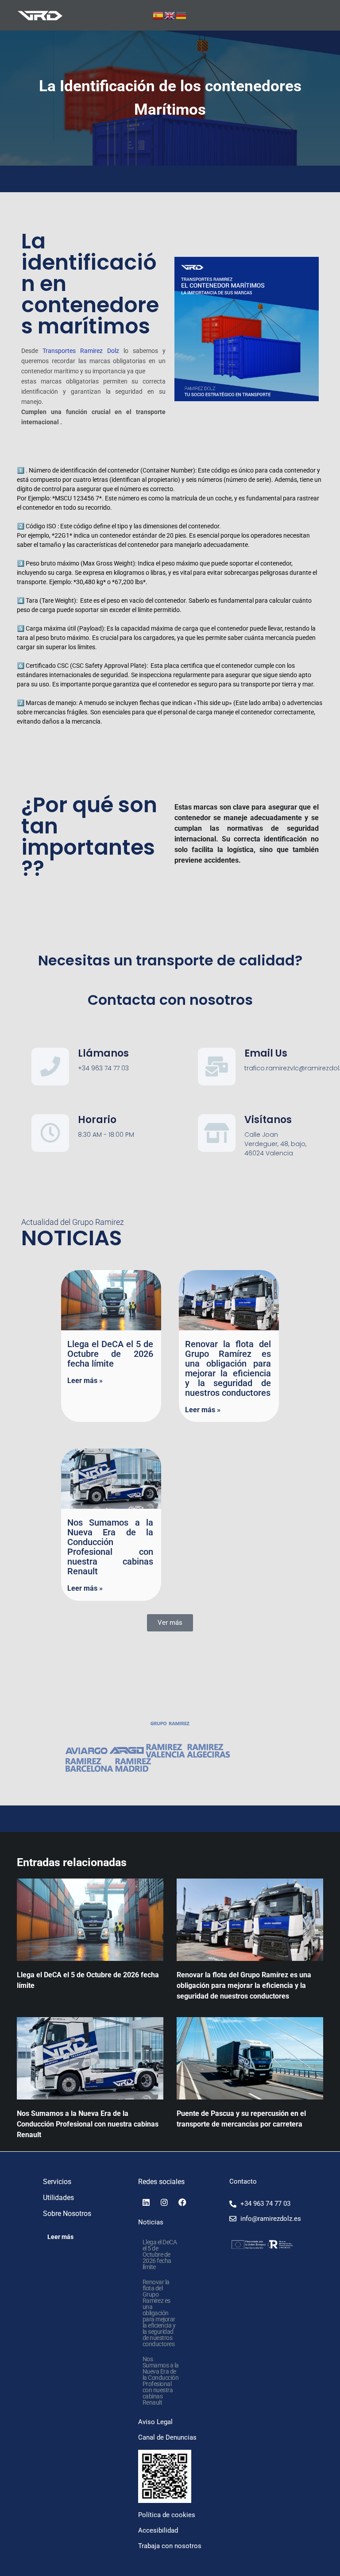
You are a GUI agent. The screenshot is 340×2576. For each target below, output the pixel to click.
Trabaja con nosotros (170, 2546)
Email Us (266, 1053)
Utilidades (58, 2198)
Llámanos (103, 1053)
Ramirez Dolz (100, 351)
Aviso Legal (155, 2422)
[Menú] (319, 15)
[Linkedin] (146, 2202)
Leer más (60, 2237)
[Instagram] (164, 2202)
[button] (170, 1623)
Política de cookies (167, 2515)
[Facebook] (182, 2202)
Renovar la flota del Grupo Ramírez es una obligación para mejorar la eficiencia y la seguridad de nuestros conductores (228, 1368)
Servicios (57, 2182)
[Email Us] (217, 1067)
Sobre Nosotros (67, 2214)
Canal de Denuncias (167, 2437)
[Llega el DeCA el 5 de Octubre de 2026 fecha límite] (90, 1920)
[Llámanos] (50, 1067)
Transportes (59, 351)
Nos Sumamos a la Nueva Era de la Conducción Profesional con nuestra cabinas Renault (110, 1547)
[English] (170, 15)
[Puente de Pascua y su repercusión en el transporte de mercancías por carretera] (250, 2058)
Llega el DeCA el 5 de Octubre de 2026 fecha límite (110, 1354)
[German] (182, 15)
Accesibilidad (158, 2530)
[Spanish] (158, 15)
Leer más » (85, 1381)
